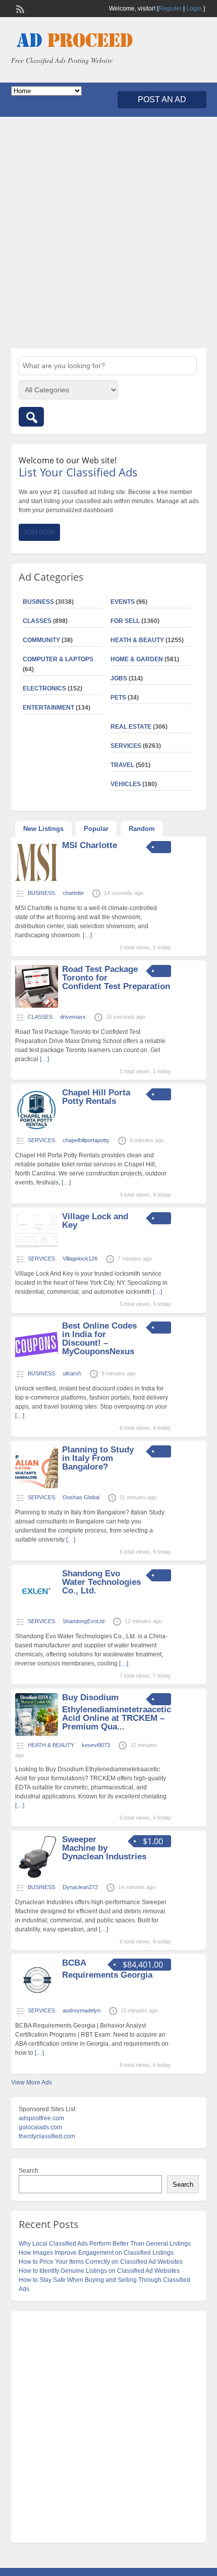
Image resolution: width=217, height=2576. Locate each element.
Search (29, 2171)
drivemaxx (73, 1017)
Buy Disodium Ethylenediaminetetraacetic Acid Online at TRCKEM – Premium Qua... (117, 1712)
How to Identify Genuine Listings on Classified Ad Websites (99, 2271)
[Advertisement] (108, 233)
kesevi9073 (96, 1745)
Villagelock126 (80, 1259)
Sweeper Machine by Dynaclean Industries (104, 1848)
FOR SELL (125, 621)
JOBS (119, 678)
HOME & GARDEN (137, 659)
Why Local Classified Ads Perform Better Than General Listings (105, 2244)
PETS (118, 698)
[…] (87, 935)
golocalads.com (40, 2127)
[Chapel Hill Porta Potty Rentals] (37, 1129)
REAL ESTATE (131, 727)
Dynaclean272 (80, 1887)
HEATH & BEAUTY (137, 640)
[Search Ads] (31, 417)
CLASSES (37, 621)
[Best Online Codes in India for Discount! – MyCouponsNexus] (37, 1362)
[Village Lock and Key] (37, 1247)
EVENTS (123, 602)
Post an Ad (162, 99)
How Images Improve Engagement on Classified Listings (96, 2253)
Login (194, 9)
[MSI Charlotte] (37, 882)
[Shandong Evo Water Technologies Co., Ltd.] (37, 1610)
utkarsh (72, 1373)
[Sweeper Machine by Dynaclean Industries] (37, 1876)
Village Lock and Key (95, 1221)
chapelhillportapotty (86, 1140)
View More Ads (32, 2082)
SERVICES (126, 746)
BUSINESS (38, 602)
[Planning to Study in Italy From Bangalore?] (37, 1486)
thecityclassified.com (47, 2136)
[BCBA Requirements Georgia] (37, 1999)
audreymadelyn (82, 2010)
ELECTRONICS (44, 688)
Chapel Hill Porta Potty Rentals (96, 1097)
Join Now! (39, 532)
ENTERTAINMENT (48, 708)
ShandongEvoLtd (84, 1621)
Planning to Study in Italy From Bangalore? (98, 1458)
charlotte (73, 893)
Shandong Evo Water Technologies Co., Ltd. (101, 1582)
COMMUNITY (41, 640)
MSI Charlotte (90, 845)
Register (170, 9)
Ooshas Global (81, 1497)
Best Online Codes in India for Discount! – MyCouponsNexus (99, 1339)
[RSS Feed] (19, 8)
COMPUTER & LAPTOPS (58, 659)
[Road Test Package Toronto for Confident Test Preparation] (37, 1006)
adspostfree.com (41, 2118)
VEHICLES (126, 784)
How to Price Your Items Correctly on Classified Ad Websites (101, 2262)
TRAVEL (122, 765)
